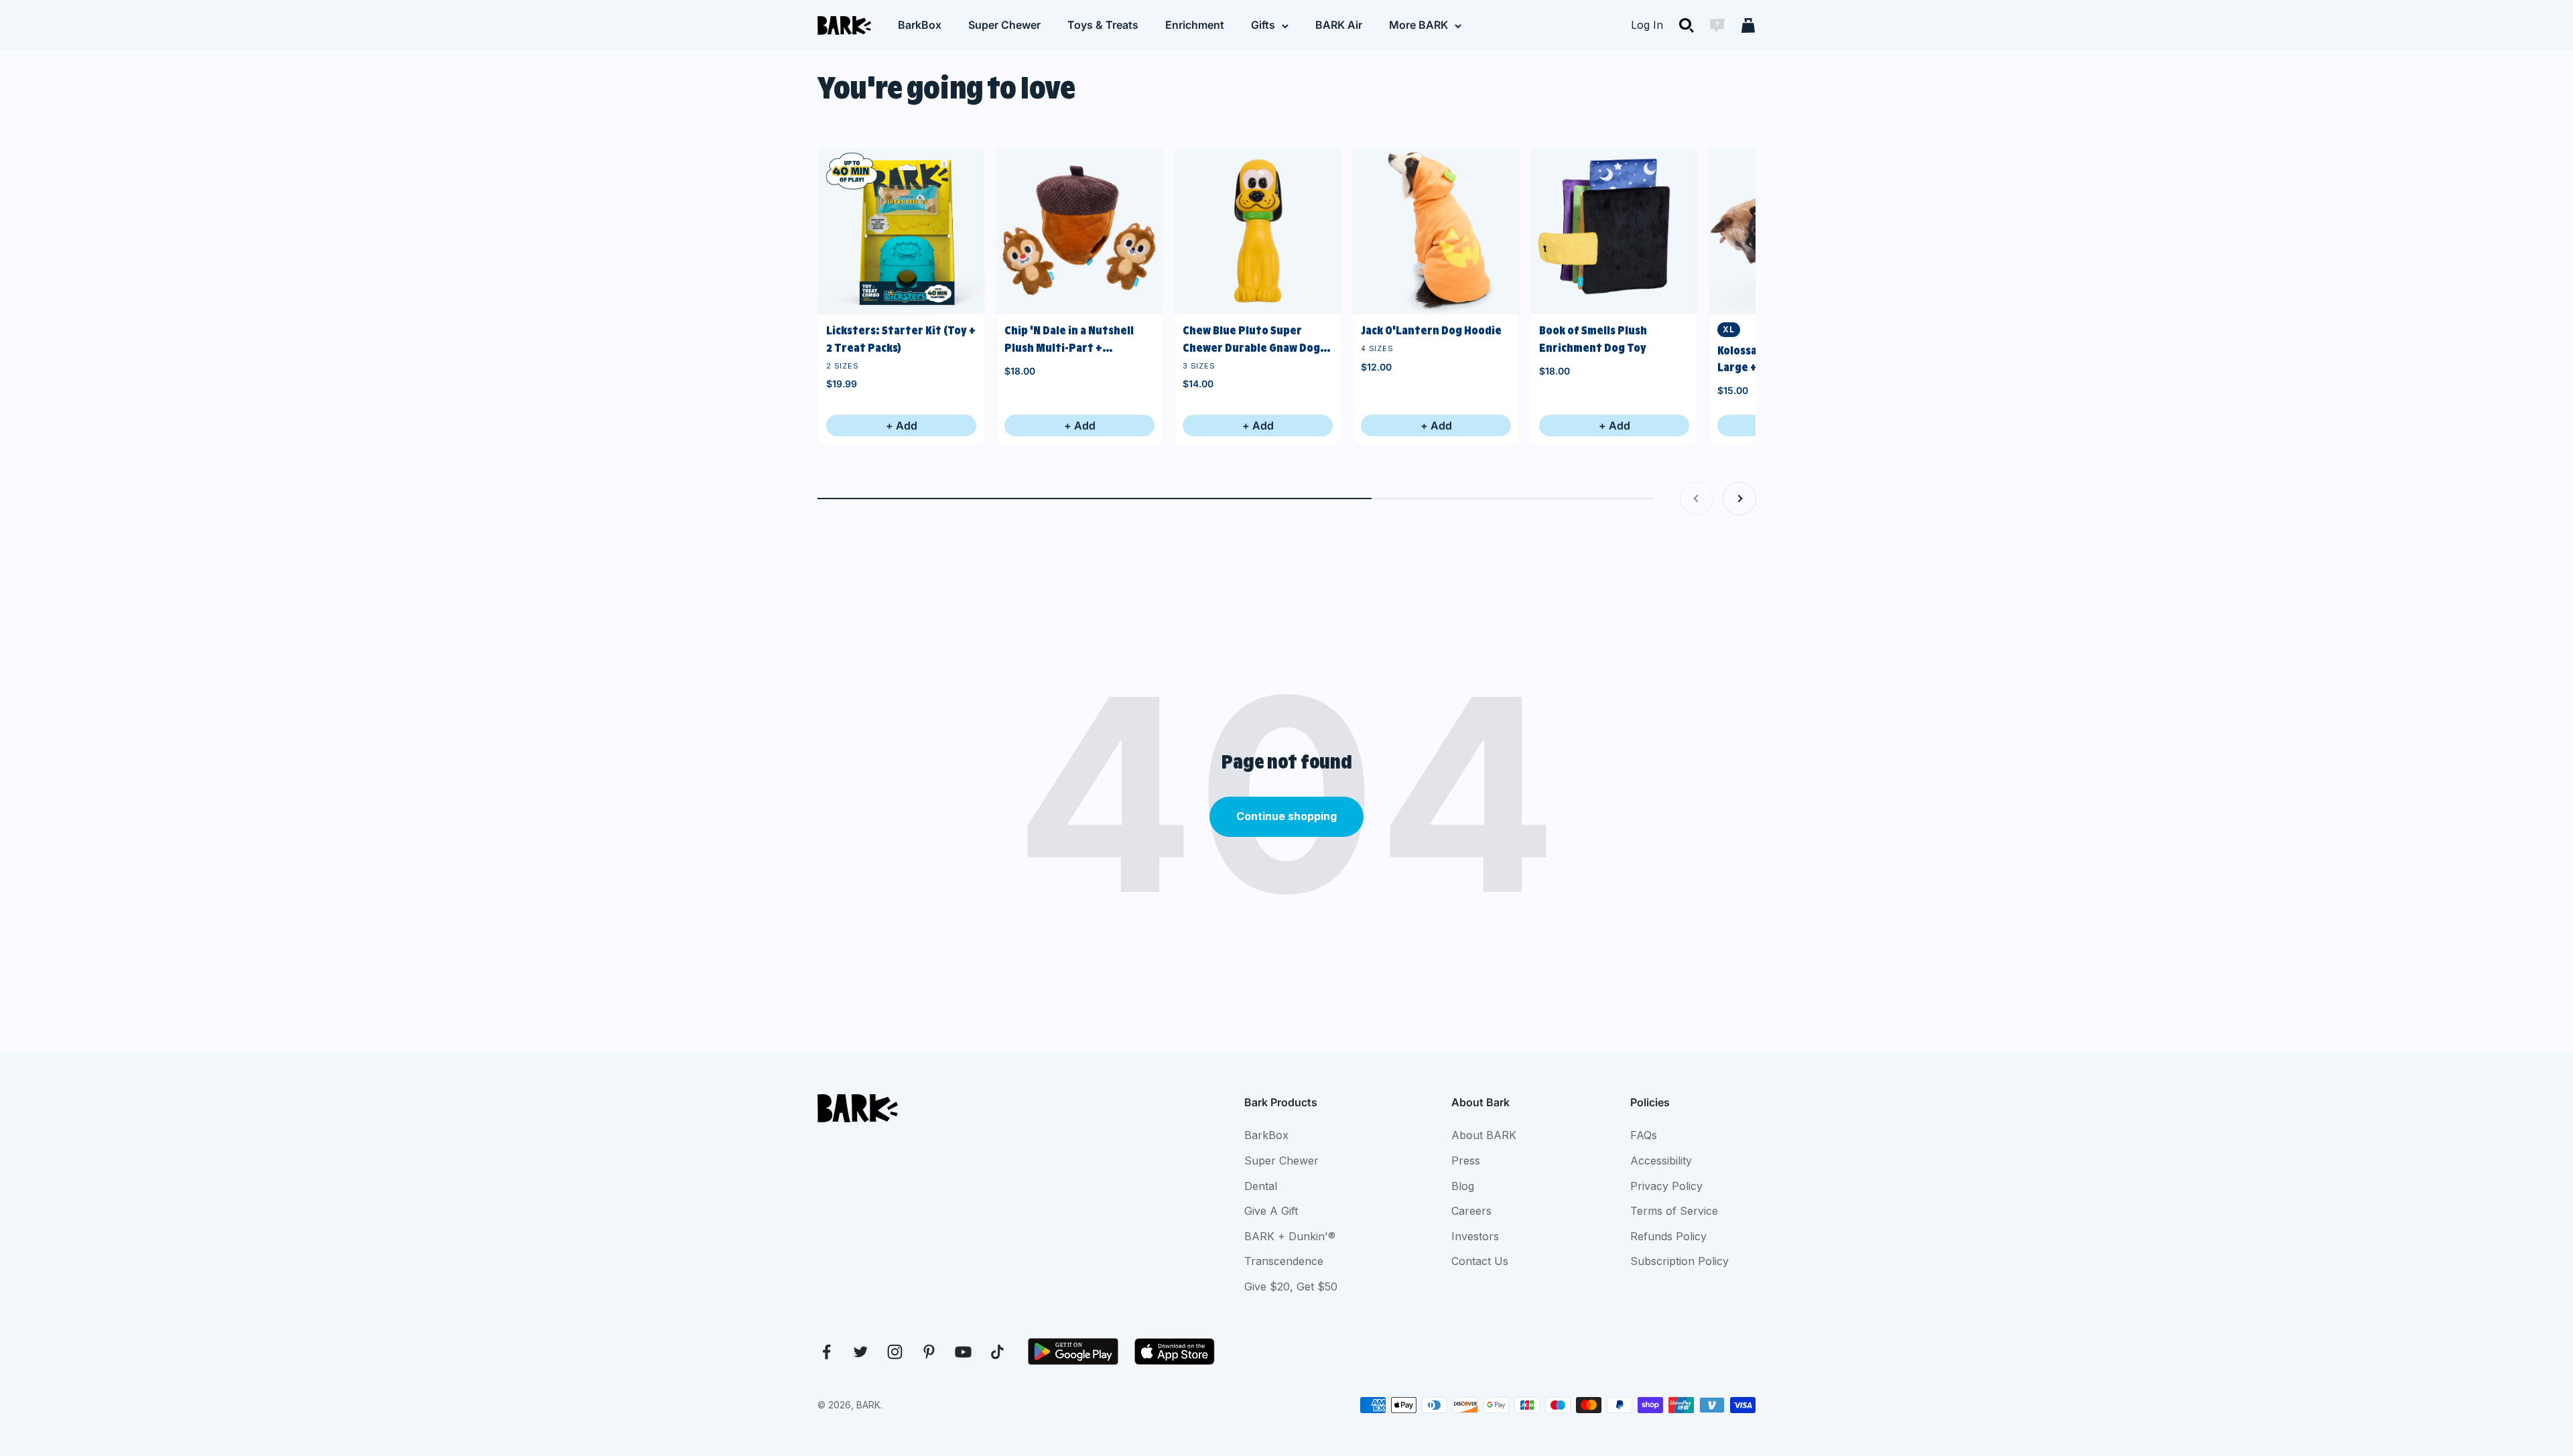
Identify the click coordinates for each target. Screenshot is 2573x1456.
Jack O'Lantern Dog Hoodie (1431, 330)
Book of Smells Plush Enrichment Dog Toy (1593, 339)
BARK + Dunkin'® (1290, 1236)
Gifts (1263, 25)
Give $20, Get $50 (1291, 1286)
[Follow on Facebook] (827, 1352)
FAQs (1644, 1135)
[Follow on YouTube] (963, 1352)
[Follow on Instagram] (895, 1352)
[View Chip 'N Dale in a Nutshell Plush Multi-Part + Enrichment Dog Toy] (1079, 231)
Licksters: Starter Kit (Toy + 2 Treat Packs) (901, 339)
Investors (1475, 1236)
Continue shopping (1286, 816)
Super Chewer (1004, 25)
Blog (1463, 1186)
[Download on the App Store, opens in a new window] (1175, 1351)
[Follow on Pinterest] (929, 1352)
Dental (1261, 1186)
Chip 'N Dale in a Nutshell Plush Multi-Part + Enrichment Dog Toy (1069, 340)
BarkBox (920, 25)
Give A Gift (1271, 1211)
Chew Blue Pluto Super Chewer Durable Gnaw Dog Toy (1251, 340)
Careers (1471, 1211)
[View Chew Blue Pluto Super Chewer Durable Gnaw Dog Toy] (1258, 231)
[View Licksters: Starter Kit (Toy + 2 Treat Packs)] (901, 231)
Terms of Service (1674, 1211)
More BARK (1419, 25)
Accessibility (1661, 1161)
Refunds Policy (1668, 1236)
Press (1466, 1161)
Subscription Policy (1679, 1261)
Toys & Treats (1103, 25)
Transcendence (1284, 1261)
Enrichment (1195, 25)
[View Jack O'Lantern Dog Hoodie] (1436, 231)
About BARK (1484, 1135)
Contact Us (1480, 1261)
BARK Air (1339, 25)
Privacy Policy (1666, 1186)
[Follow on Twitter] (861, 1352)
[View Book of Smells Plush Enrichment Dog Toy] (1614, 231)
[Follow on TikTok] (997, 1352)
